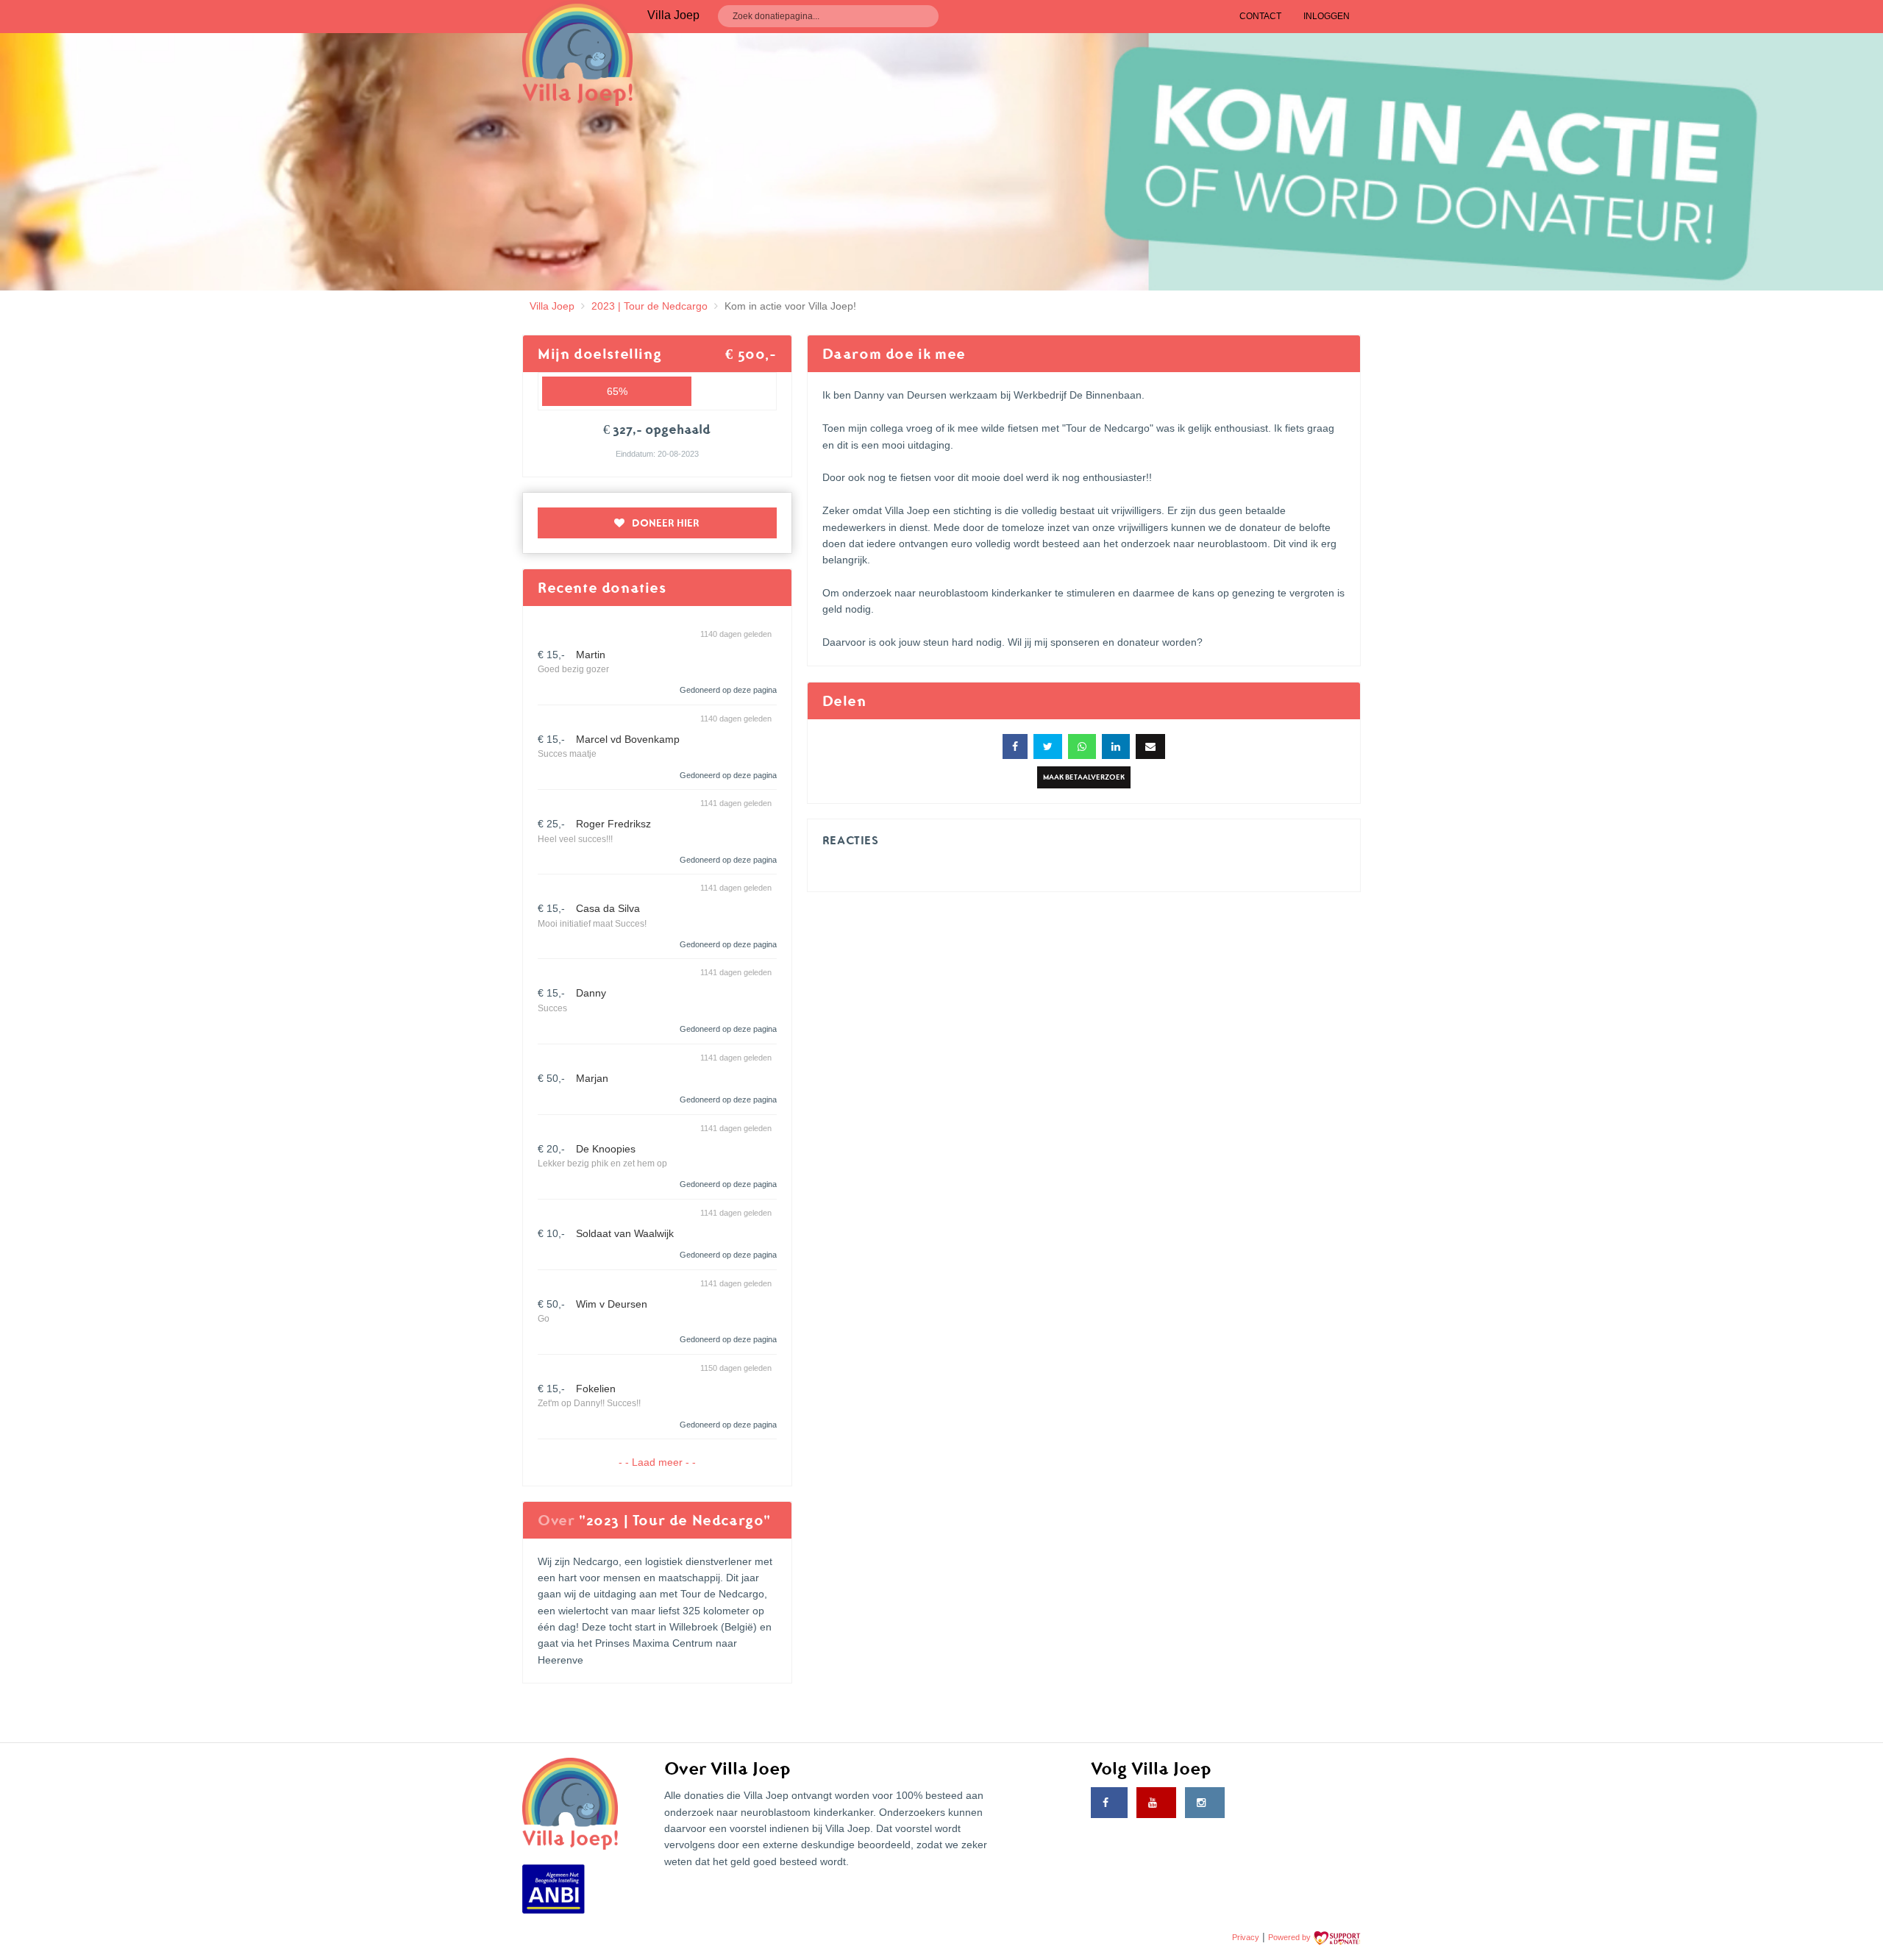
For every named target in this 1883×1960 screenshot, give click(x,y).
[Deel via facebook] (1015, 746)
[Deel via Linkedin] (1116, 746)
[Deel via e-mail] (1150, 746)
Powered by (1291, 1937)
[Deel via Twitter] (1048, 746)
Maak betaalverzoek (1084, 777)
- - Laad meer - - (657, 1462)
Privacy (1246, 1937)
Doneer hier (666, 523)
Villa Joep (552, 306)
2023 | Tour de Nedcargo (649, 306)
